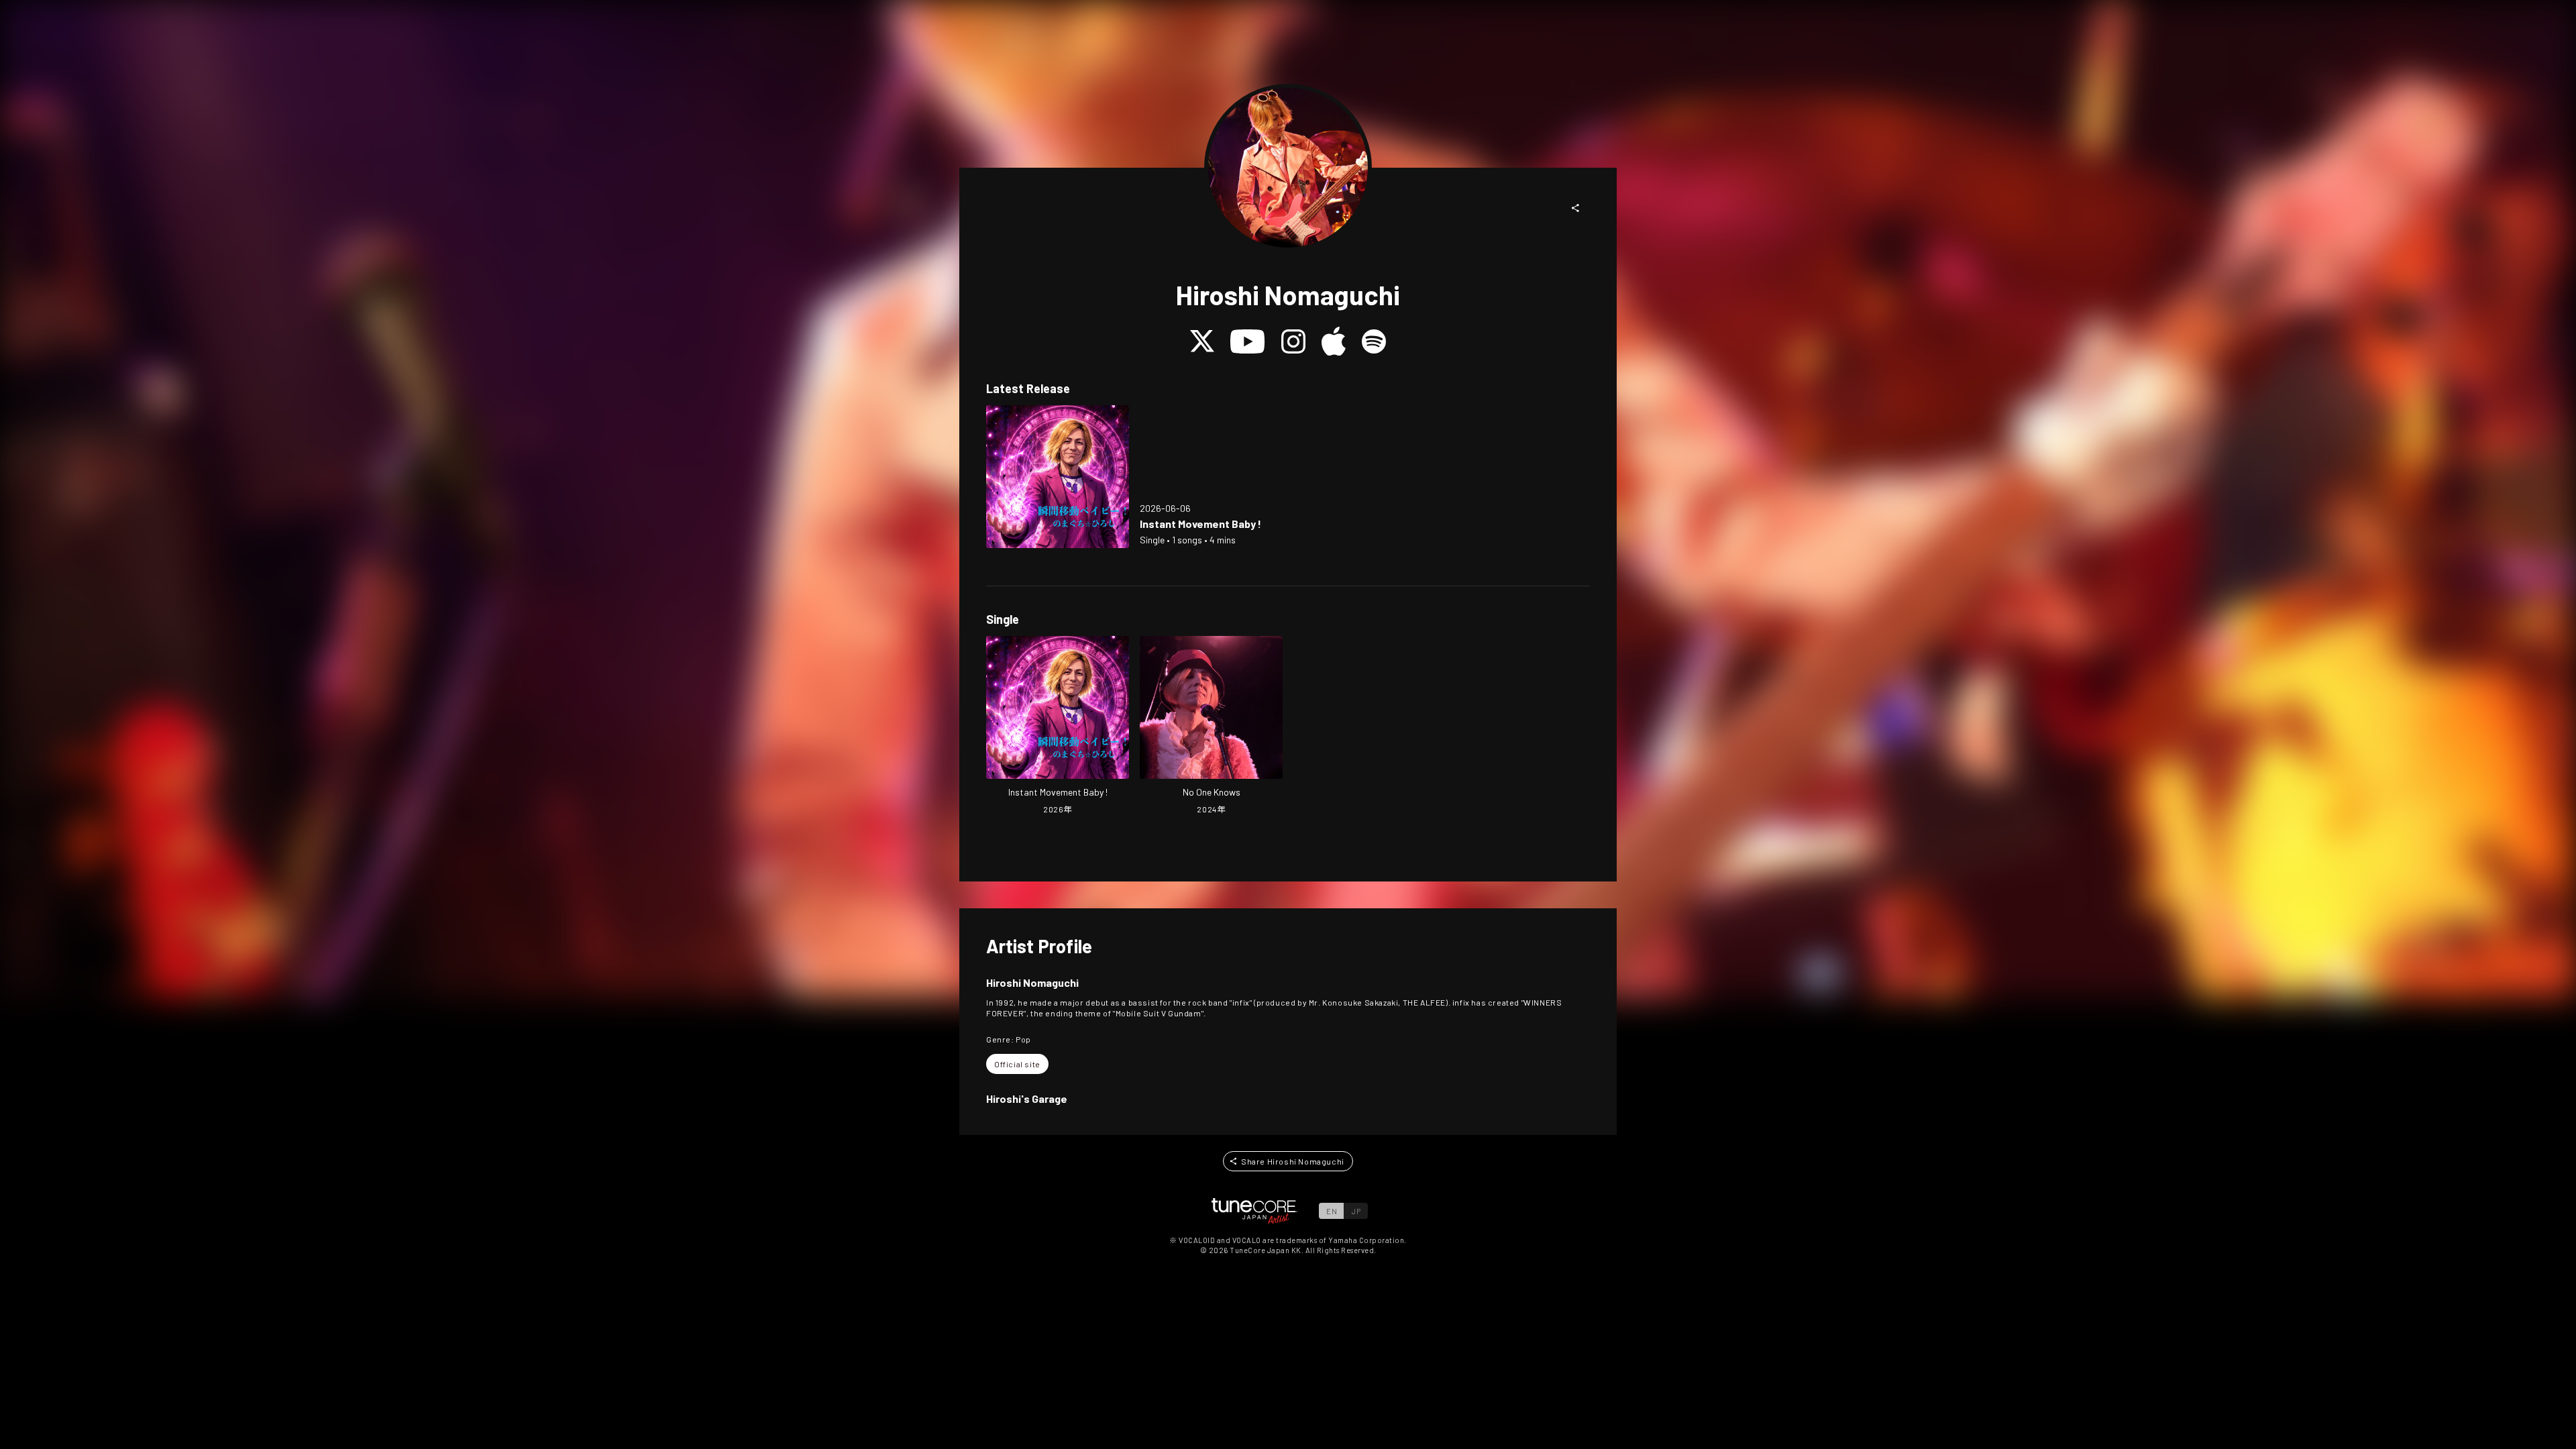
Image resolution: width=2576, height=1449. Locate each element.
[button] (1576, 208)
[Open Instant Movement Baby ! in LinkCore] (1058, 477)
